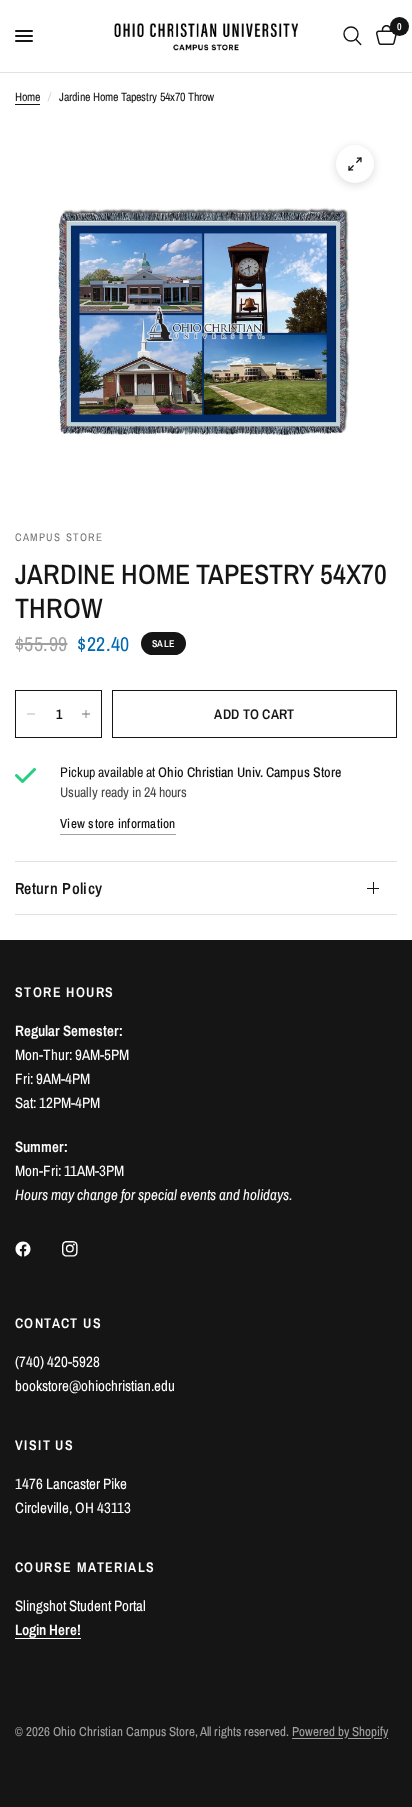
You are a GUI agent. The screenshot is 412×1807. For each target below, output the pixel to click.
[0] (383, 36)
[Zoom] (355, 164)
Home (27, 97)
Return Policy (58, 888)
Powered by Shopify (340, 1731)
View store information (118, 823)
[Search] (352, 36)
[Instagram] (84, 1249)
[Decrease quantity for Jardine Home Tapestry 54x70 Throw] (31, 714)
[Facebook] (37, 1249)
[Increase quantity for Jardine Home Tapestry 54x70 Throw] (86, 714)
